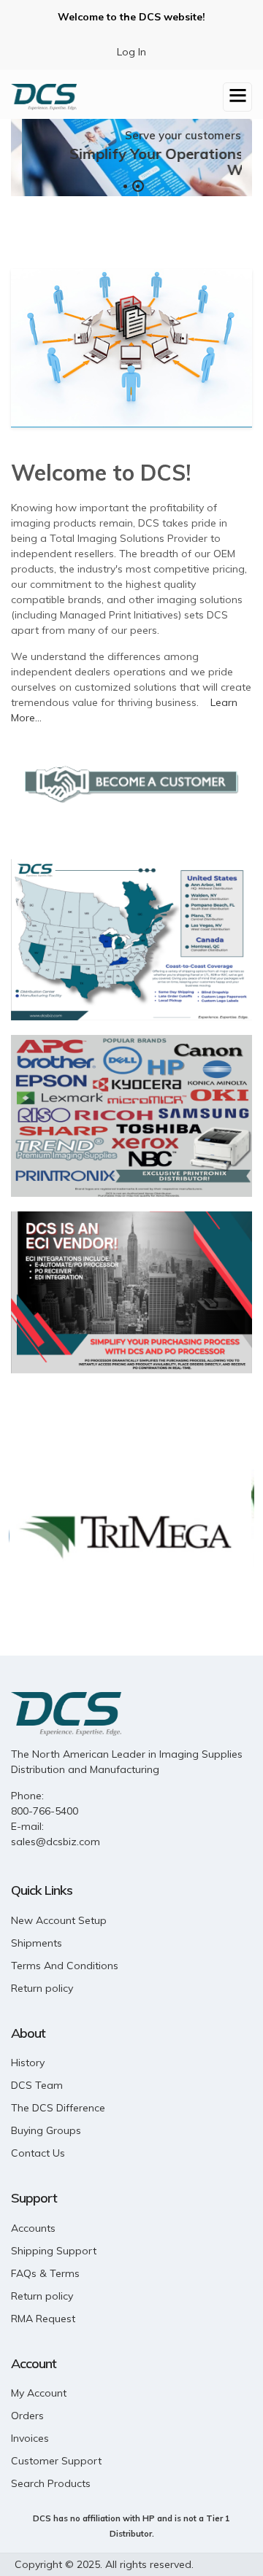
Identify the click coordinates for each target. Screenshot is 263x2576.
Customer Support (56, 2461)
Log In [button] (131, 52)
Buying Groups (46, 2130)
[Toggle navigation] (237, 97)
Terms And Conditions (65, 1966)
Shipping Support (54, 2251)
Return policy (42, 1988)
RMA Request (43, 2319)
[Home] (44, 95)
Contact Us (38, 2153)
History (28, 2063)
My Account (39, 2393)
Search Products (51, 2483)
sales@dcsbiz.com (56, 1842)
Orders (27, 2416)
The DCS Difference (58, 2108)
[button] (125, 186)
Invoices (30, 2438)
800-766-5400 (45, 1811)
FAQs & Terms (45, 2273)
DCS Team (37, 2085)
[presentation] (31, 157)
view (131, 348)
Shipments (37, 1943)
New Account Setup (59, 1920)
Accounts (33, 2228)
